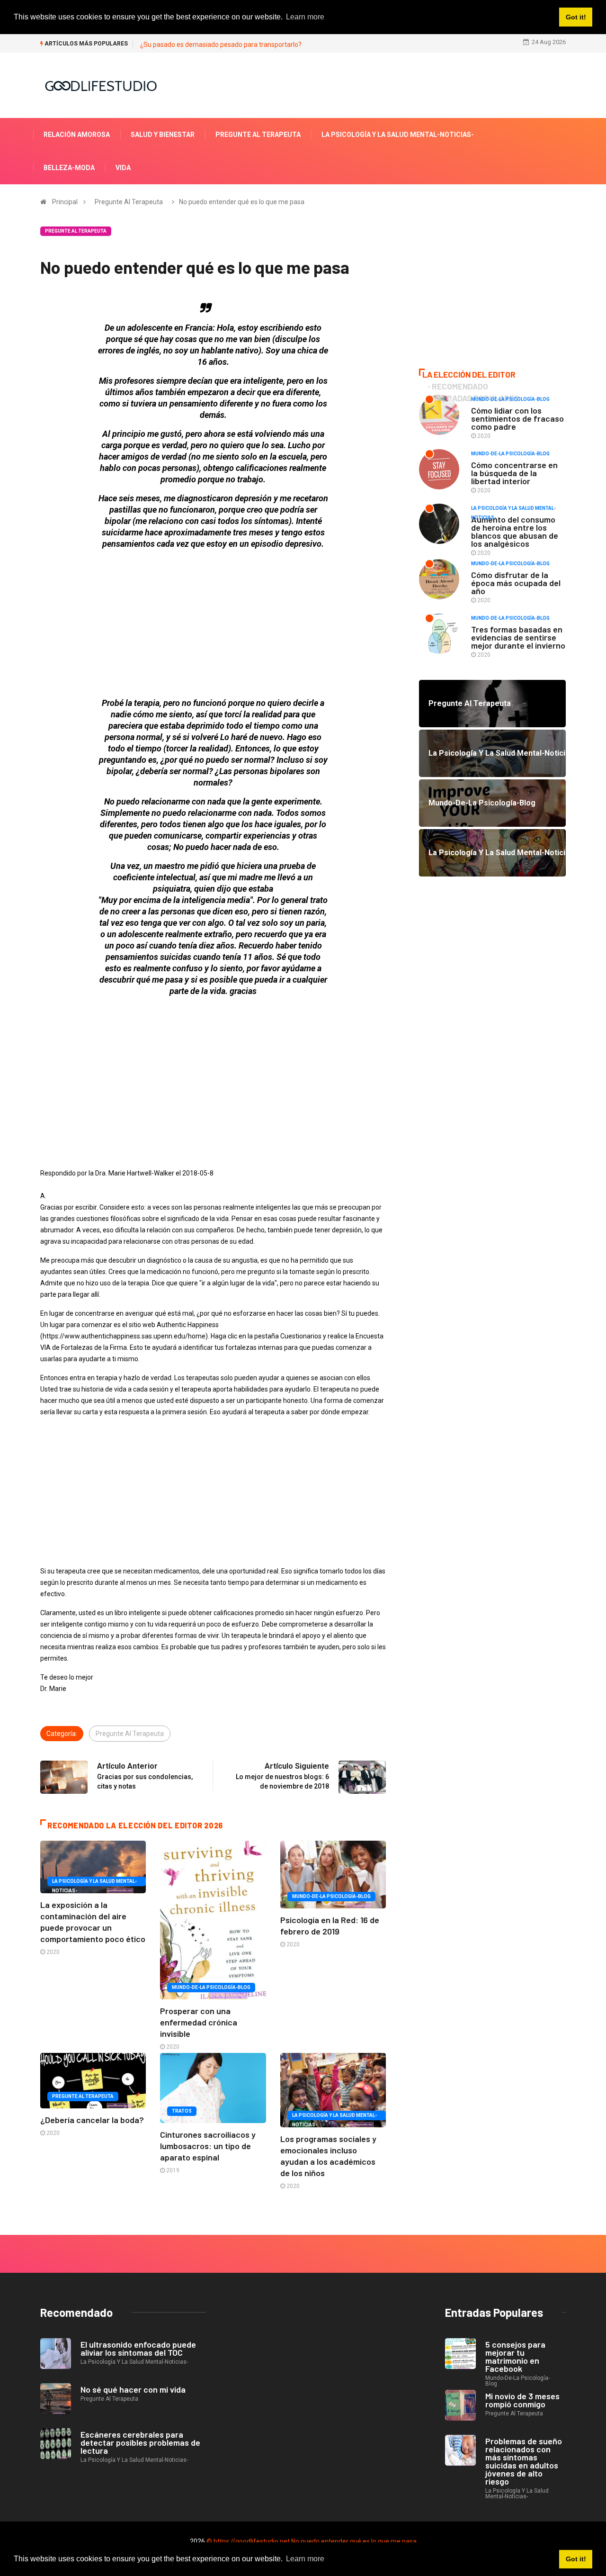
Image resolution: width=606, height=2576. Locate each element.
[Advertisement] (213, 624)
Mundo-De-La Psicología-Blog (211, 1987)
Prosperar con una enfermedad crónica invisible (199, 2022)
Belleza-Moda (69, 168)
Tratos (182, 2111)
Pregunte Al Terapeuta (258, 135)
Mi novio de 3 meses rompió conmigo (522, 2400)
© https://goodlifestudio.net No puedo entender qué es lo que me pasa (312, 2541)
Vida (123, 168)
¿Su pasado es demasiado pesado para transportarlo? (221, 45)
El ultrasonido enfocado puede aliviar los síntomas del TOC (138, 2348)
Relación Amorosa (77, 135)
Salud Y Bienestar (163, 135)
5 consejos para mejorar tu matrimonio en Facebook (515, 2356)
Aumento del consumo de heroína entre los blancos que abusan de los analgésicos (515, 531)
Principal (65, 202)
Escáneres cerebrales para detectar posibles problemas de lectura (140, 2442)
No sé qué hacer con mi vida (133, 2389)
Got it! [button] (576, 2559)
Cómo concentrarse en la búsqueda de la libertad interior (514, 473)
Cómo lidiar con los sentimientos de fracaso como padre (517, 418)
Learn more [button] (305, 2559)
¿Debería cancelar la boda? (92, 2120)
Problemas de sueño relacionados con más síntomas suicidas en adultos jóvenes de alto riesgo (524, 2461)
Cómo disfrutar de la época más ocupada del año (516, 583)
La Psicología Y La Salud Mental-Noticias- (398, 135)
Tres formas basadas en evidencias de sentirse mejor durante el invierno (518, 637)
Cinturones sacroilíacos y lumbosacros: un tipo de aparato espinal (208, 2146)
